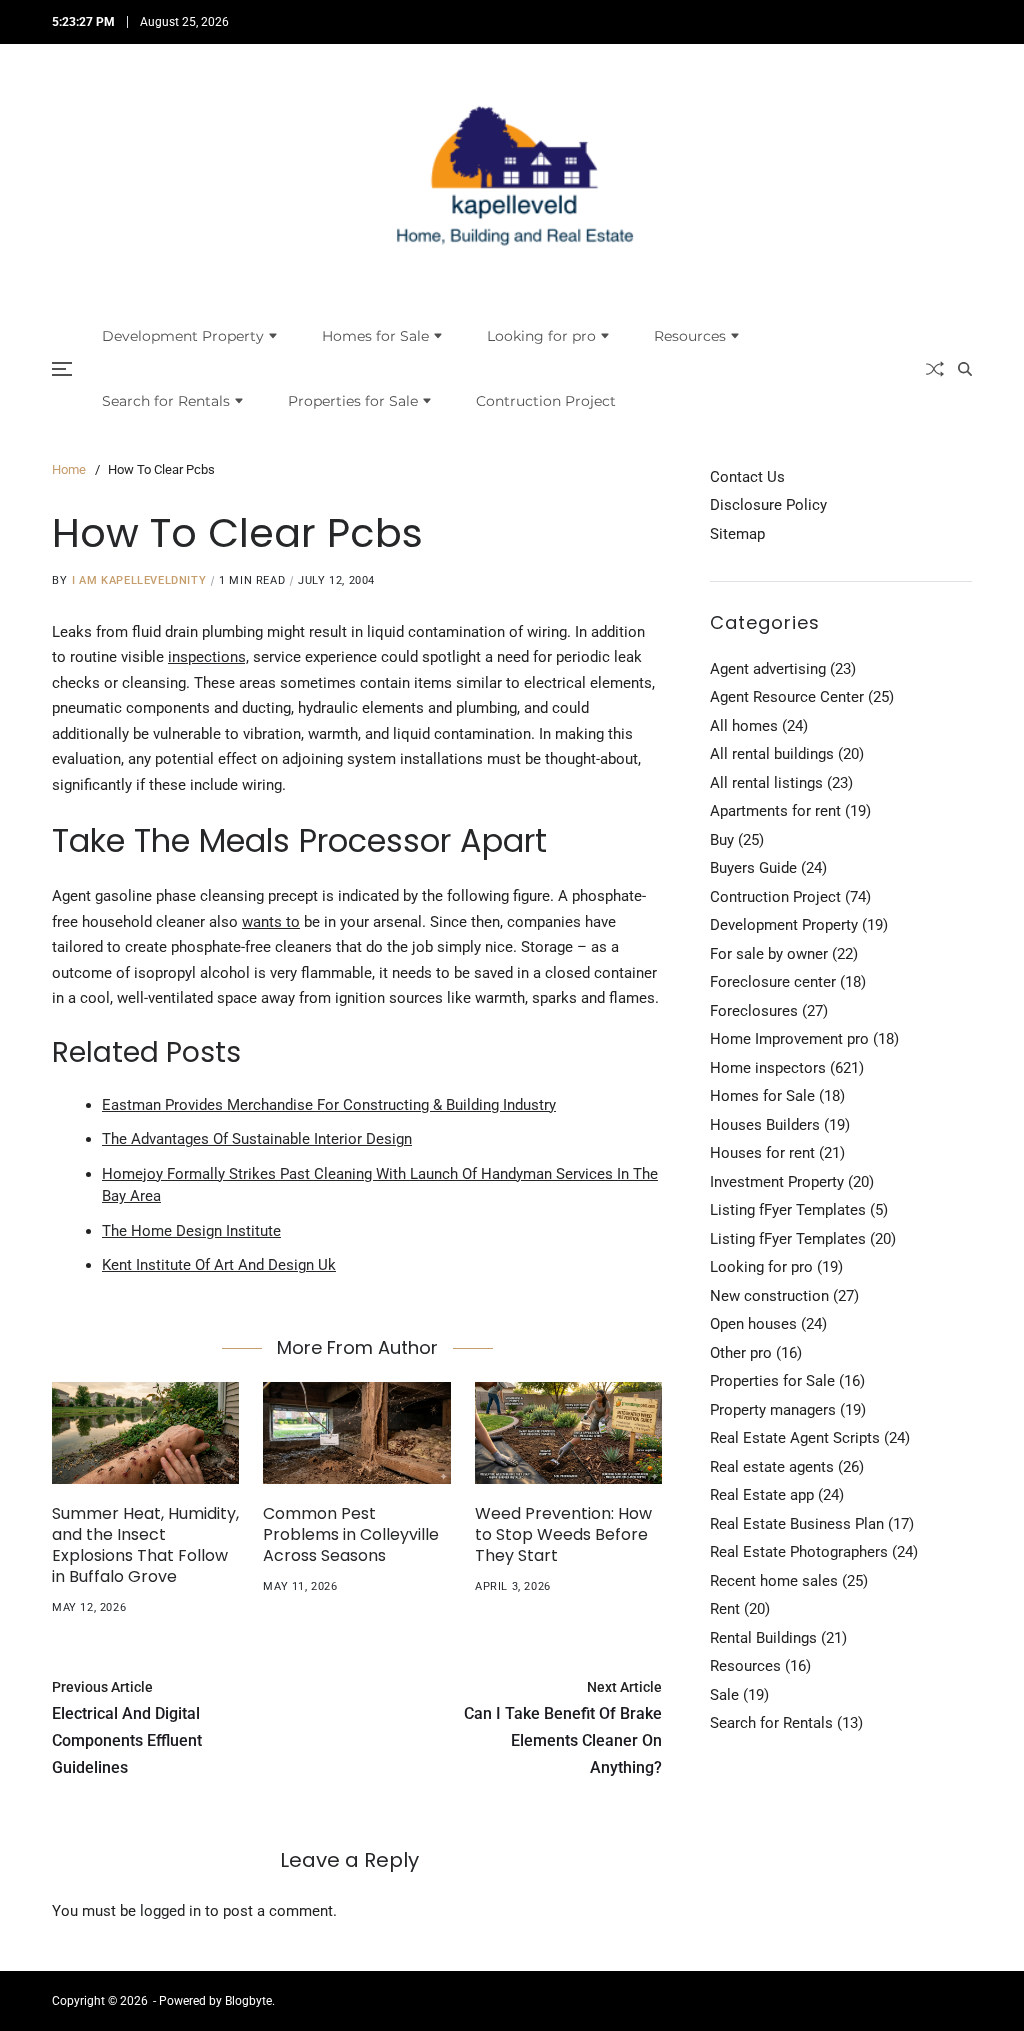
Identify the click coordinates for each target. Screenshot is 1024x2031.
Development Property (183, 336)
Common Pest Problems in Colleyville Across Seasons (351, 1534)
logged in (170, 1911)
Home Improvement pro (789, 1039)
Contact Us (747, 477)
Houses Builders (765, 1125)
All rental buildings (772, 754)
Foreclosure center (773, 982)
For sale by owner (769, 954)
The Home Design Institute (191, 1231)
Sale (724, 1695)
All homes (744, 726)
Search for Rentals (166, 401)
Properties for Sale (353, 401)
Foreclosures (754, 1011)
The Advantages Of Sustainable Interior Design (257, 1139)
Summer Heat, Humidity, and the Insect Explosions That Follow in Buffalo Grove (145, 1544)
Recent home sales (774, 1581)
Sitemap (737, 534)
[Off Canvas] (62, 369)
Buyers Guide (753, 868)
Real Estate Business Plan (797, 1524)
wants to (271, 922)
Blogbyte (248, 2001)
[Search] (965, 369)
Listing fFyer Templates (788, 1210)
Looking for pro (541, 336)
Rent (725, 1609)
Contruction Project (546, 401)
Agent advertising (768, 669)
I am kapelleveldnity (139, 580)
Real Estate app (762, 1495)
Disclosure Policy (768, 505)
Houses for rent (762, 1153)
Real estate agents (772, 1467)
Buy (722, 840)
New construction (769, 1296)
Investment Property (777, 1182)
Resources (690, 336)
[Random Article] (935, 369)
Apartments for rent (775, 811)
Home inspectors (768, 1068)
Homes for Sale (375, 336)
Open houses (753, 1324)
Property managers (773, 1410)
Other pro (741, 1353)
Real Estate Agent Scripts (795, 1438)
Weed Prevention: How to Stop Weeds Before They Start (563, 1534)
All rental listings (766, 783)
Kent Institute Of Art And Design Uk (219, 1265)
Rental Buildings (763, 1638)
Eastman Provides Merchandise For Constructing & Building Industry (329, 1105)
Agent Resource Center (787, 697)
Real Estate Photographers (799, 1552)
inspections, (208, 657)
